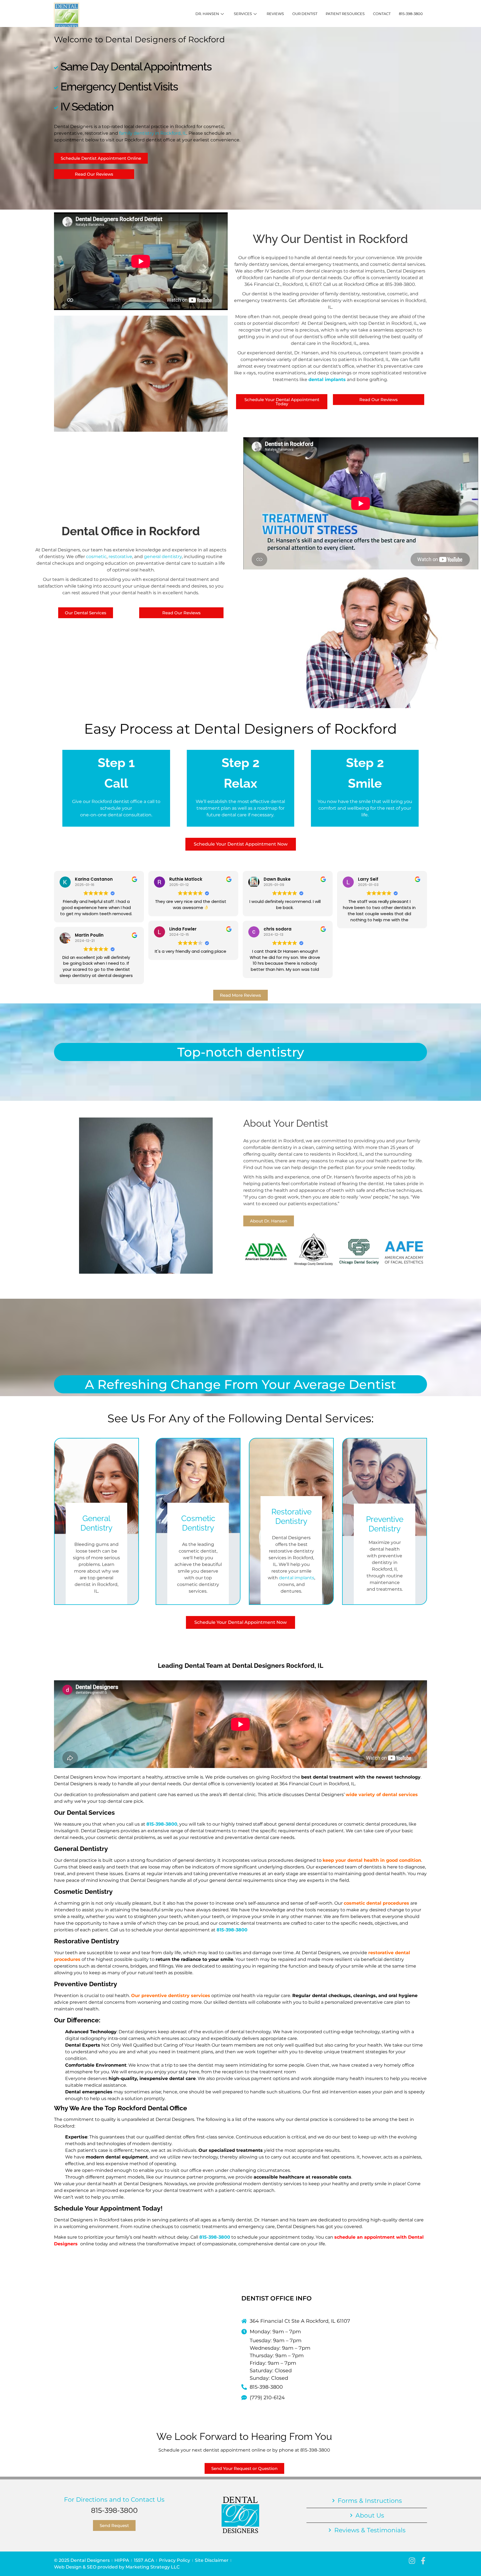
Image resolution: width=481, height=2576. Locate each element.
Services (243, 14)
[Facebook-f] (423, 2561)
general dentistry (163, 557)
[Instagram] (412, 2561)
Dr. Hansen (207, 14)
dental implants (327, 380)
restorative (120, 557)
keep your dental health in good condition (372, 1860)
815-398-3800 (411, 14)
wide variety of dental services (382, 1795)
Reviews (275, 14)
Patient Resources (345, 14)
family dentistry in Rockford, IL (153, 133)
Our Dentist (305, 14)
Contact (382, 14)
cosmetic (96, 557)
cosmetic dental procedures (376, 1903)
